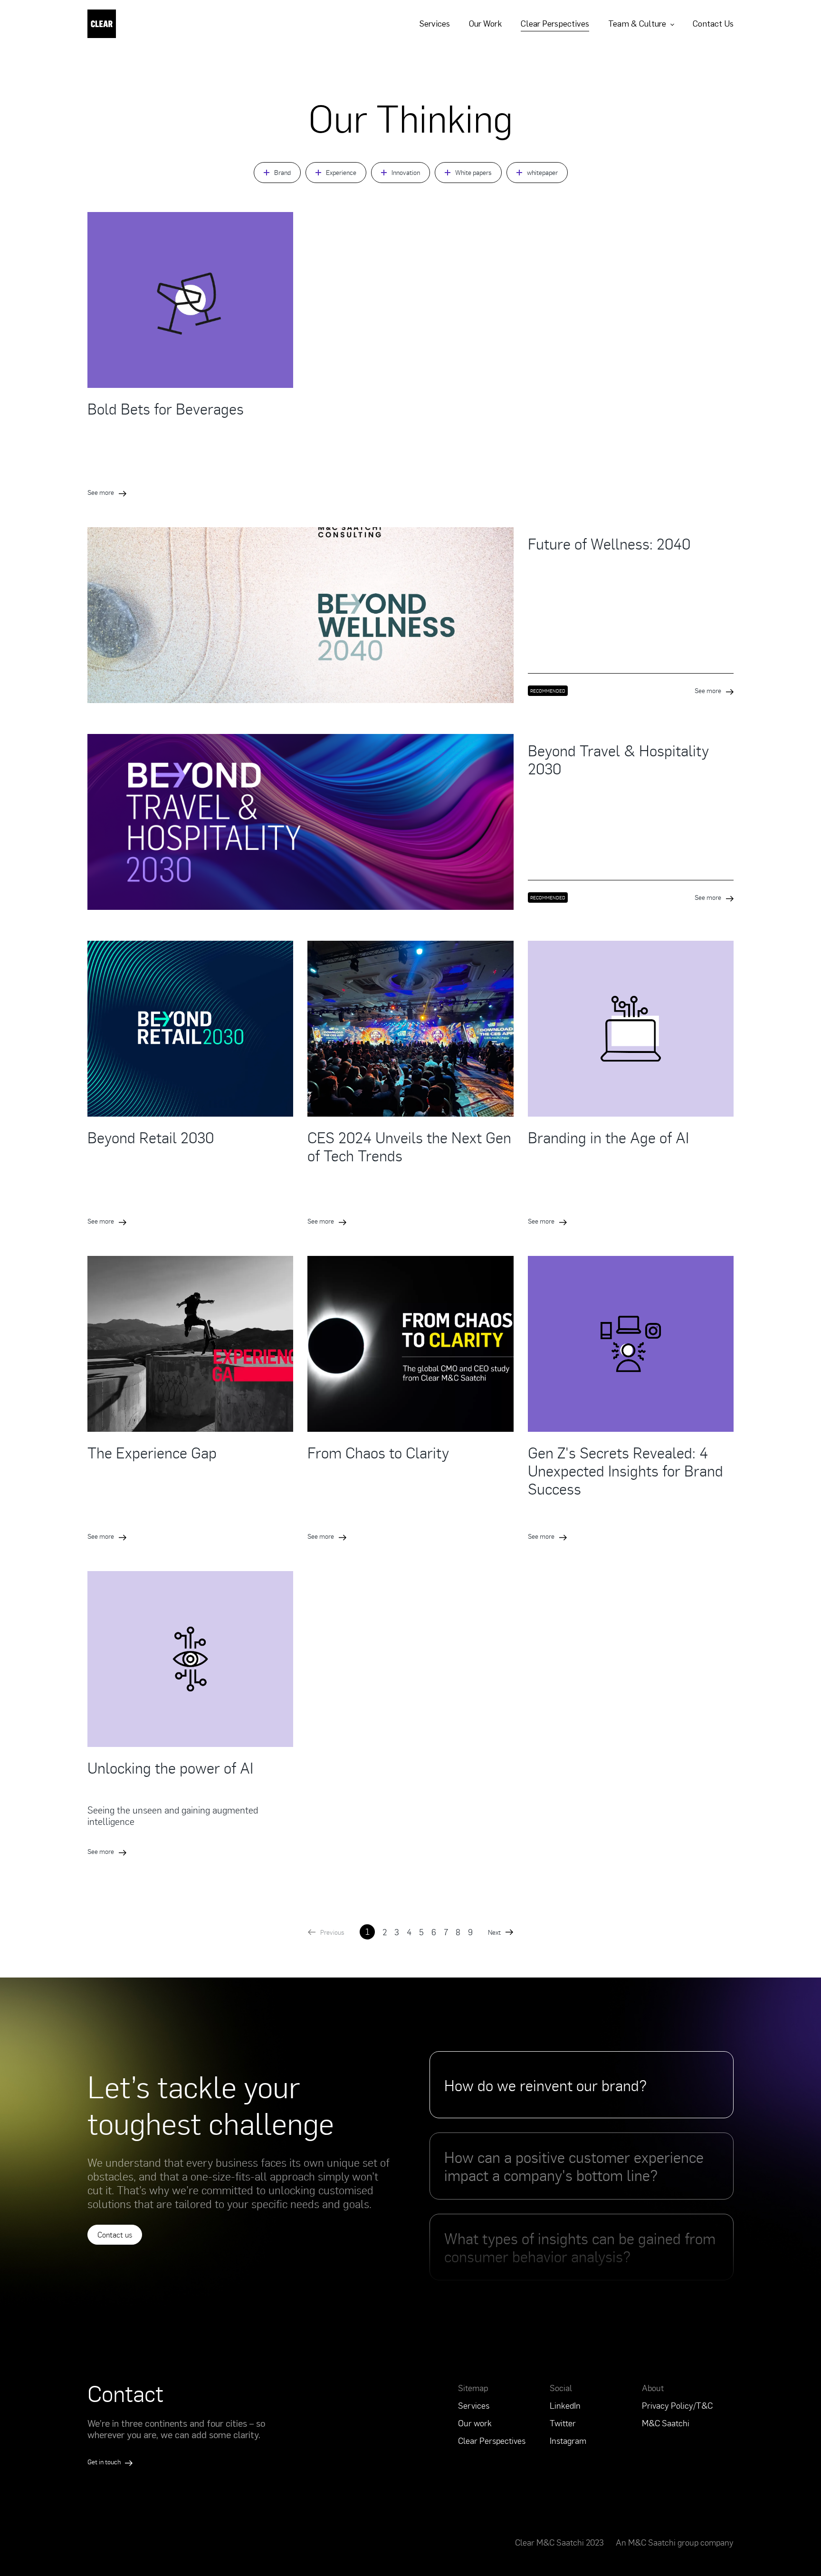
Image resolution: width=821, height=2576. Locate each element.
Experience (341, 172)
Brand (282, 172)
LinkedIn (565, 2405)
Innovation (406, 172)
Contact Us (713, 24)
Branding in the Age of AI (608, 1137)
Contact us (115, 2235)
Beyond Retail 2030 (151, 1137)
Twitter (563, 2423)
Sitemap (473, 2388)
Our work (475, 2423)
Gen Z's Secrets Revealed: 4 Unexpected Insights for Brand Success (625, 1470)
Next (494, 1932)
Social (561, 2388)
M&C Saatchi (666, 2423)
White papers (473, 172)
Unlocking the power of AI (170, 1767)
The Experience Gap (152, 1452)
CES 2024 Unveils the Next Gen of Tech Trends (409, 1146)
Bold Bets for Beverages (166, 408)
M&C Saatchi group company (681, 2542)
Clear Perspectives (555, 24)
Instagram (568, 2441)
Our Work (485, 24)
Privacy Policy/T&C (677, 2405)
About (653, 2388)
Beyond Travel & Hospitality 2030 (618, 759)
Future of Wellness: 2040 (609, 543)
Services (434, 24)
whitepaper (542, 172)
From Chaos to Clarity (378, 1452)
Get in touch (105, 2462)
